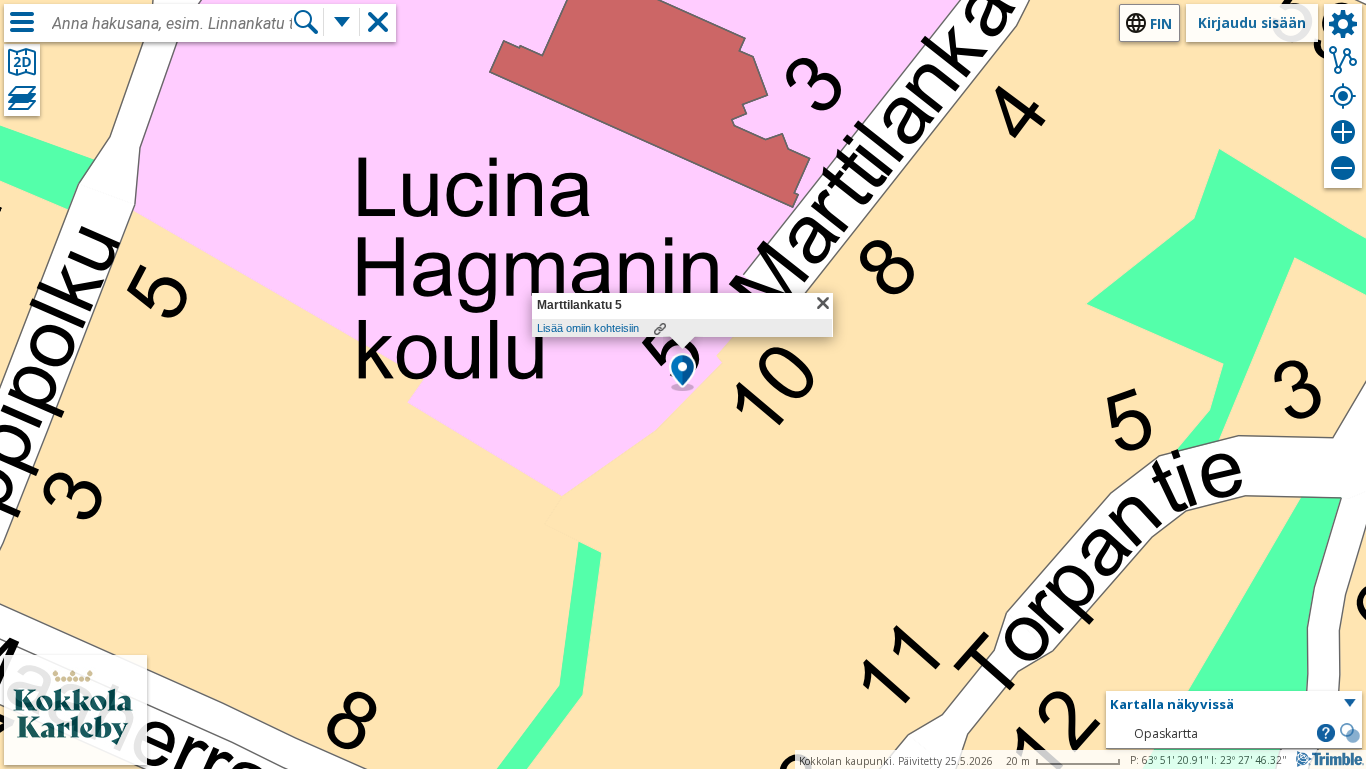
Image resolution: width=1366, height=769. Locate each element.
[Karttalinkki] (660, 329)
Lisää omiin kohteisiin (588, 328)
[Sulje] (823, 303)
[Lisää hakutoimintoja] (342, 22)
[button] (682, 372)
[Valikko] (22, 22)
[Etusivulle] (75, 751)
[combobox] (172, 24)
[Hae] (306, 22)
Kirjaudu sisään (1252, 22)
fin (1161, 23)
